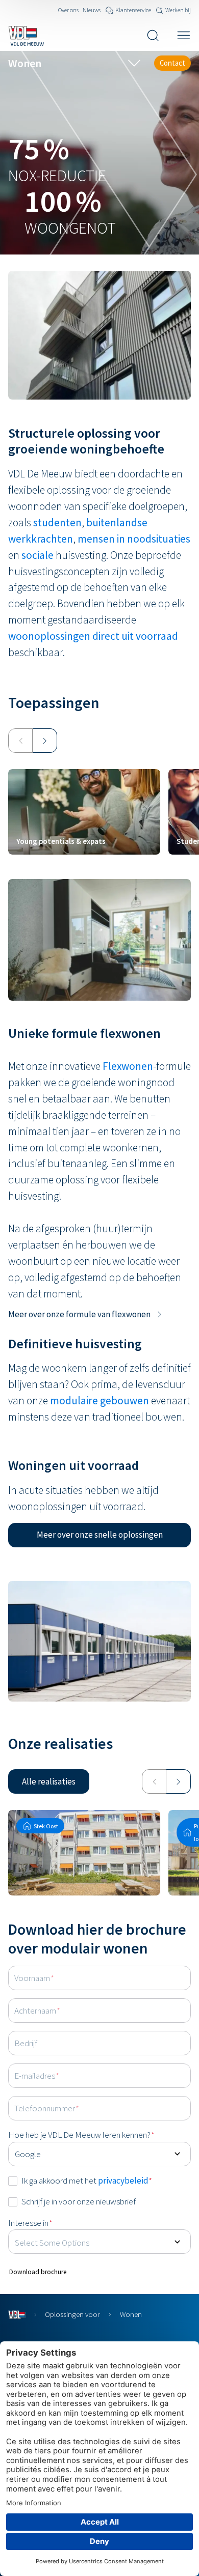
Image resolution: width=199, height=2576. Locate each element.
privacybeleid (123, 2181)
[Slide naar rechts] (45, 741)
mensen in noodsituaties (134, 539)
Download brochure (38, 2272)
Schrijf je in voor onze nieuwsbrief (79, 2201)
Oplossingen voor (72, 2314)
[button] (99, 1535)
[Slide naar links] (20, 741)
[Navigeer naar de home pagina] (26, 36)
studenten (57, 522)
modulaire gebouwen (99, 1400)
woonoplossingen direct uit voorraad (93, 636)
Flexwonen (128, 1066)
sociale (39, 555)
